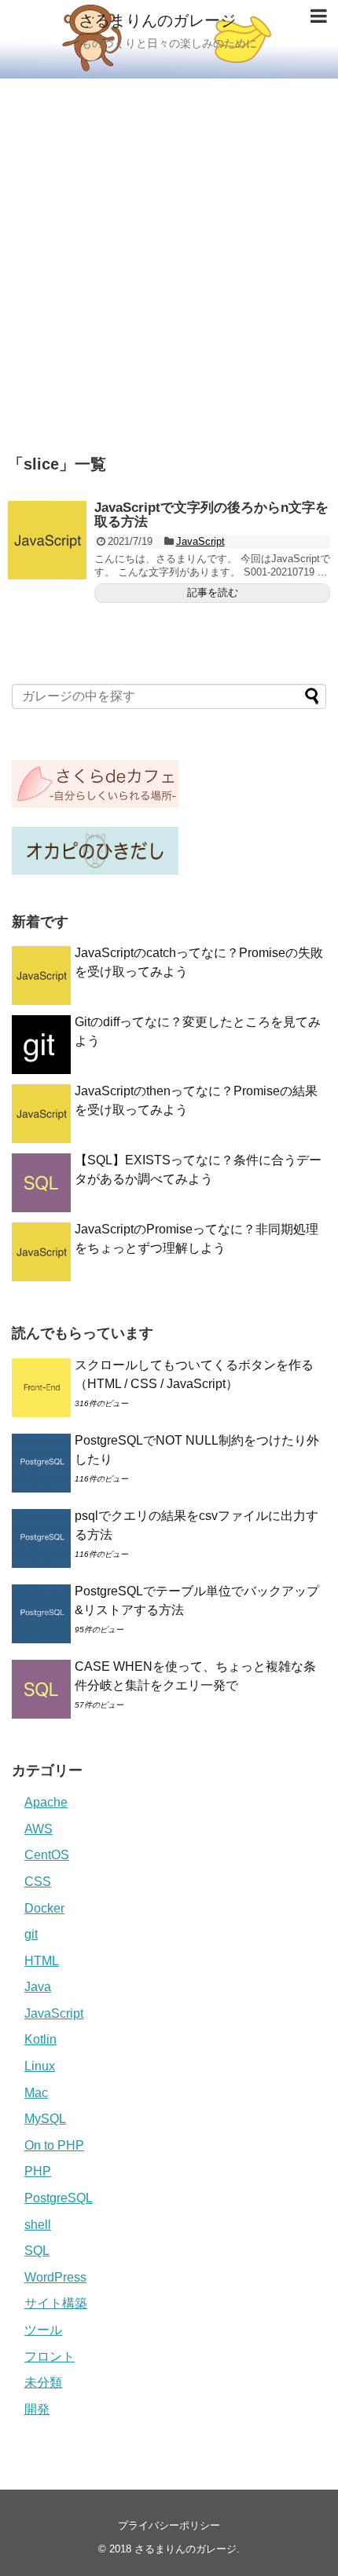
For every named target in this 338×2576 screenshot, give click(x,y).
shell (38, 2225)
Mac (36, 2093)
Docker (44, 1908)
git (31, 1934)
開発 (37, 2409)
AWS (39, 1829)
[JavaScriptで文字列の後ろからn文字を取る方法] (47, 540)
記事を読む (213, 592)
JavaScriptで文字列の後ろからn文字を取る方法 (211, 515)
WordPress (55, 2277)
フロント (50, 2357)
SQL (37, 2251)
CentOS (47, 1855)
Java (38, 1987)
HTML (42, 1961)
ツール (43, 2330)
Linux (40, 2066)
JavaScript (200, 541)
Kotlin (40, 2039)
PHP (38, 2171)
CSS (38, 1882)
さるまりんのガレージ (157, 20)
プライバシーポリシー (169, 2525)
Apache (46, 1802)
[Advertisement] (169, 255)
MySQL (45, 2119)
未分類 (43, 2382)
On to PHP (54, 2145)
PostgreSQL (59, 2198)
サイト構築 (56, 2303)
